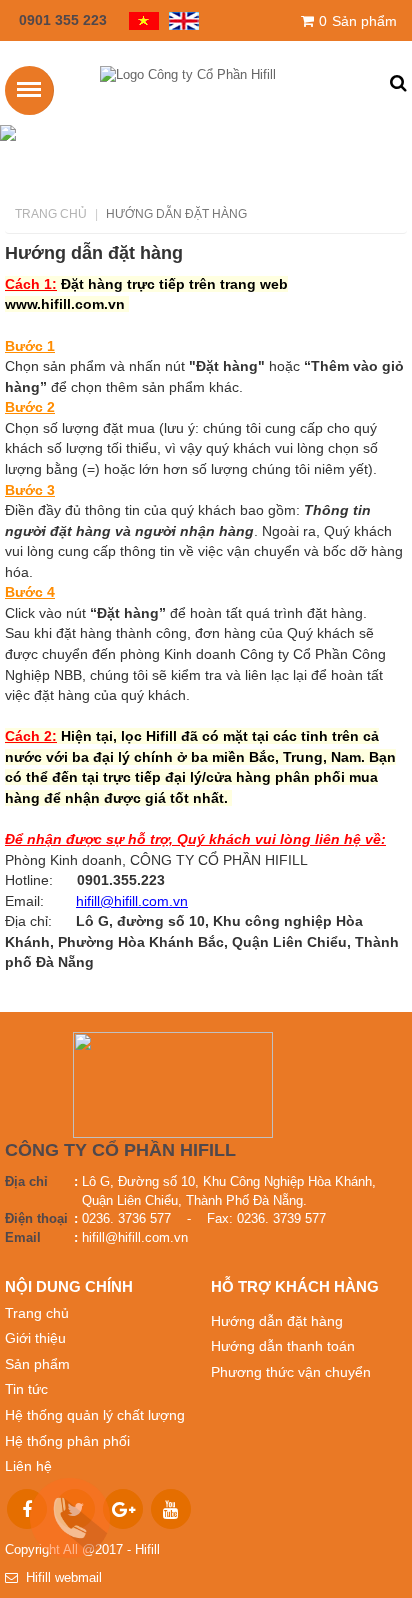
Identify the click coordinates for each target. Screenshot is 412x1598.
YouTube (171, 1509)
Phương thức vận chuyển (291, 1372)
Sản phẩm (358, 21)
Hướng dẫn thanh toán (283, 1346)
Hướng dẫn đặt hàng (277, 1321)
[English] (179, 19)
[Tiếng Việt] (139, 19)
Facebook (27, 1509)
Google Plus (123, 1509)
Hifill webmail (60, 1577)
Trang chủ (51, 214)
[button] (398, 84)
